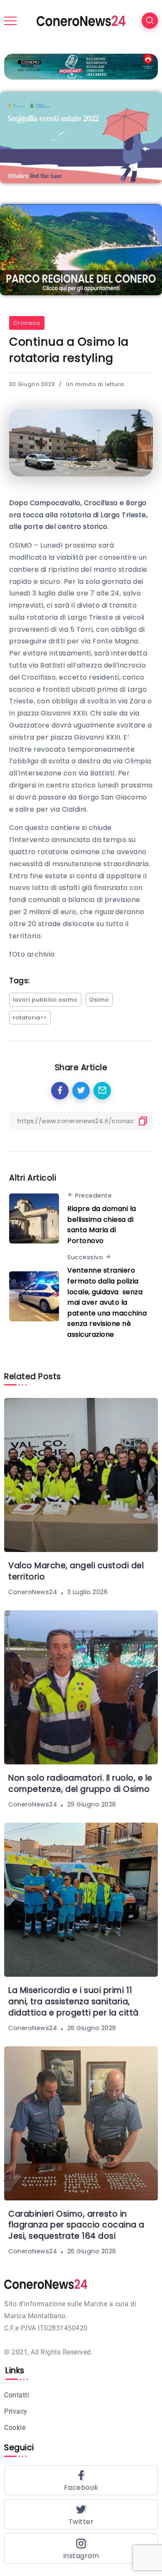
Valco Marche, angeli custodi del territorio (76, 1571)
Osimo (99, 1000)
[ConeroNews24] (81, 20)
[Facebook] (81, 2480)
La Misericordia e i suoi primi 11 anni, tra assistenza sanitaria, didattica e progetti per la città (74, 2002)
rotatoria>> (30, 1018)
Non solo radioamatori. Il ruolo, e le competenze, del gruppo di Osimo (80, 1784)
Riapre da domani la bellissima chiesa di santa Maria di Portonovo (102, 1225)
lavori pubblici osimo (45, 1000)
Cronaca (27, 323)
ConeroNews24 (33, 1592)
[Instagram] (81, 2549)
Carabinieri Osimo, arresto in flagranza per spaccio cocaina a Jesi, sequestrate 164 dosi (76, 2225)
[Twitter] (81, 2514)
